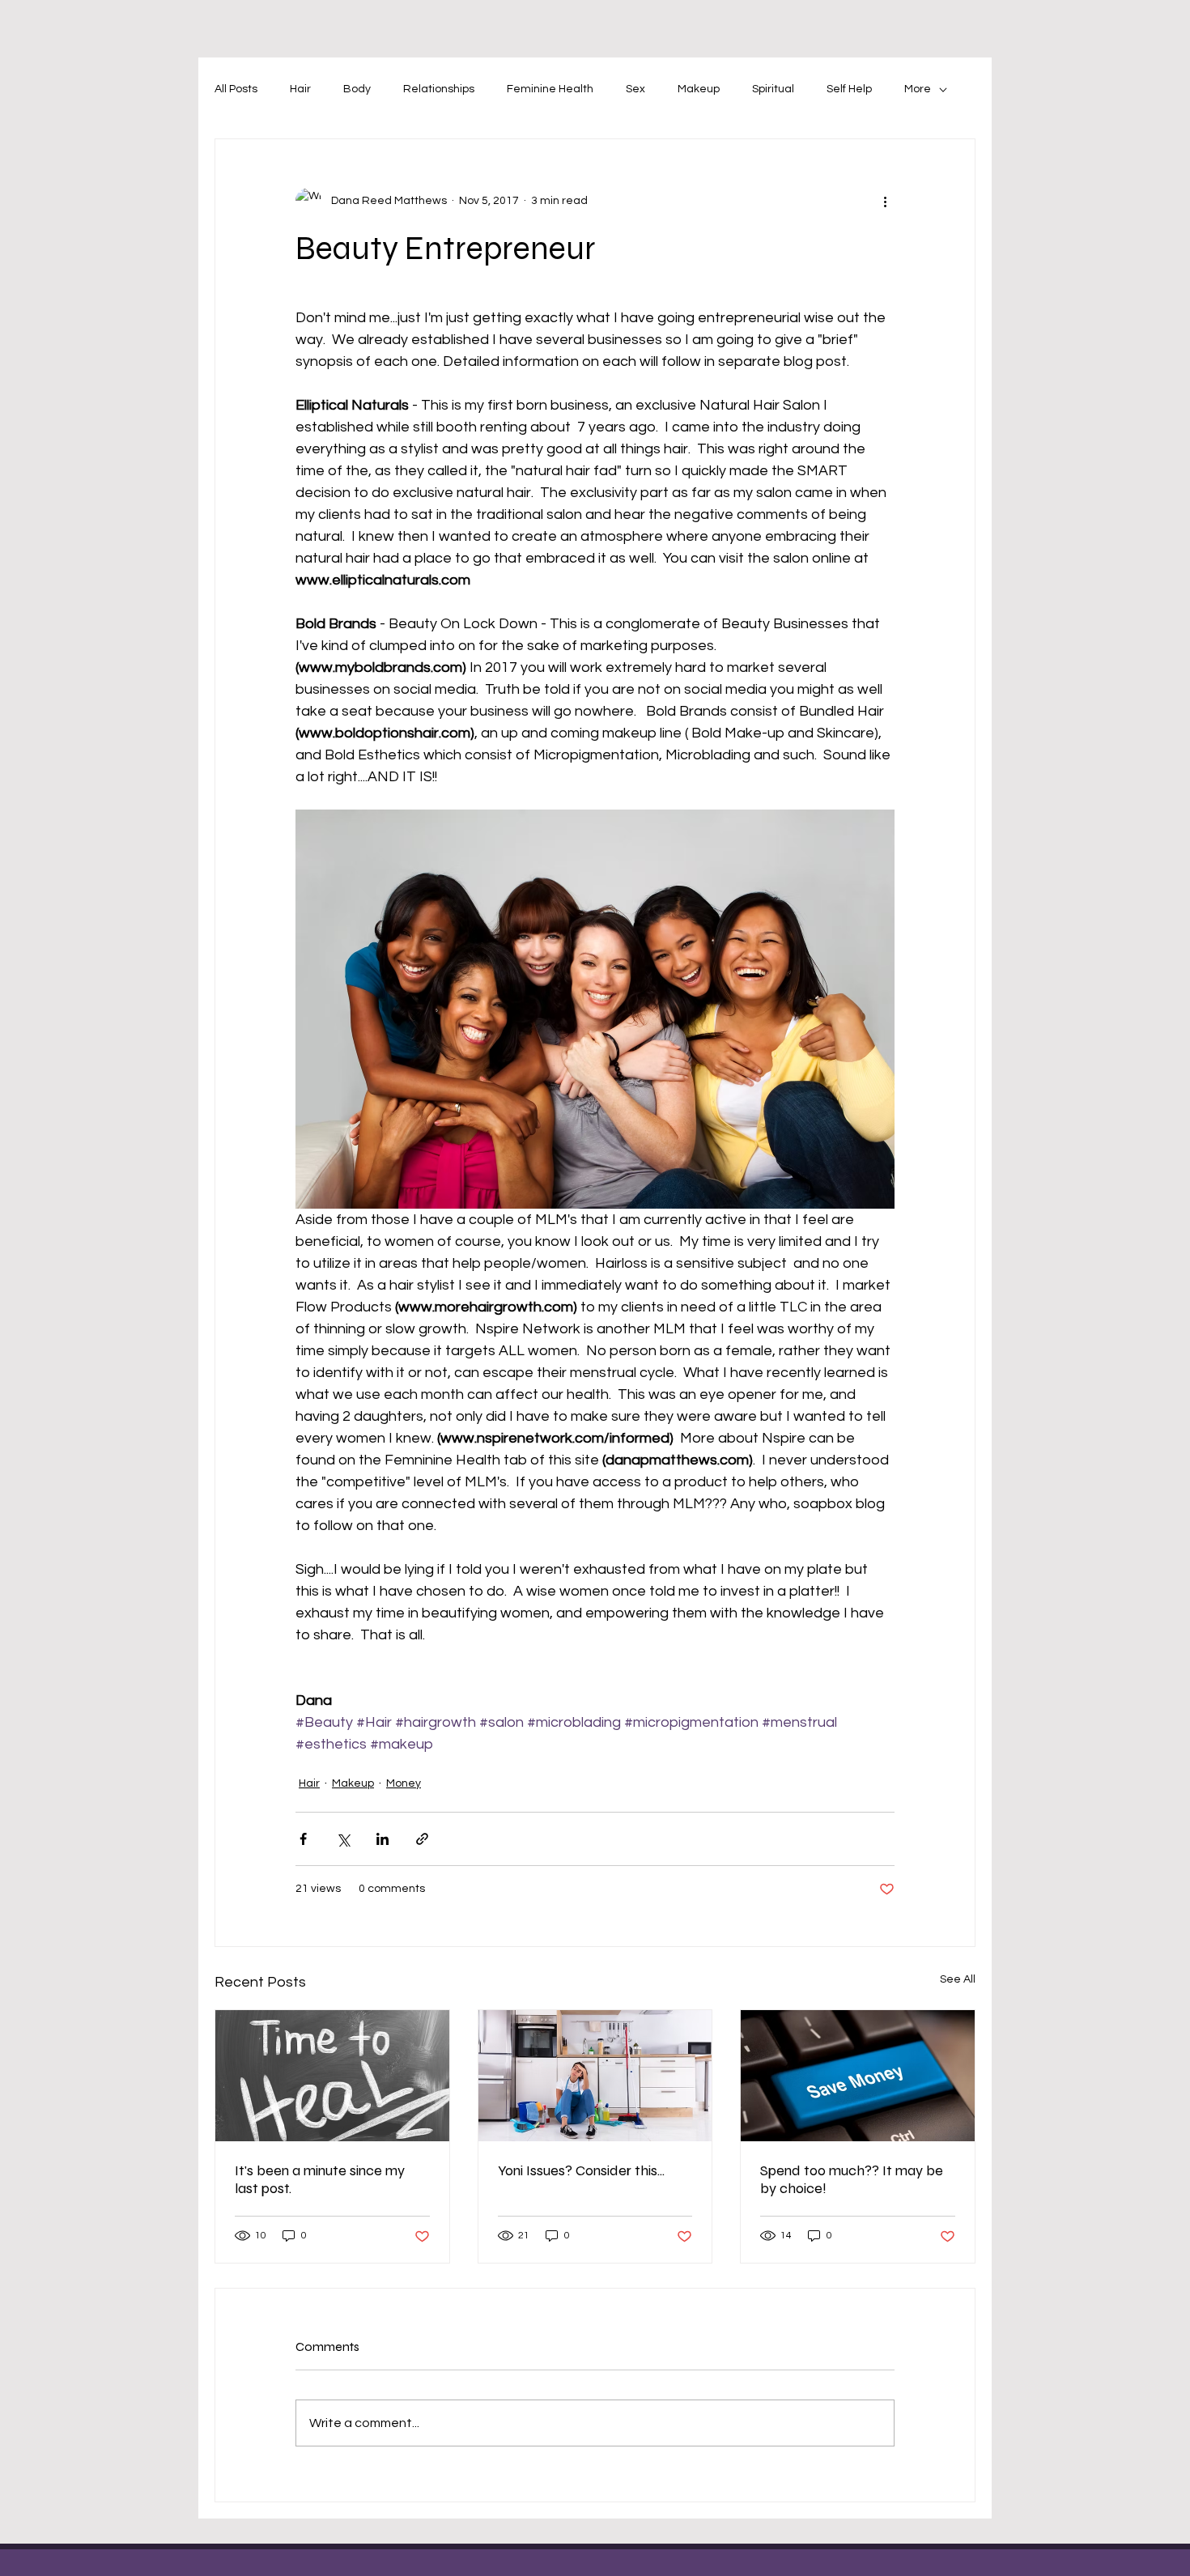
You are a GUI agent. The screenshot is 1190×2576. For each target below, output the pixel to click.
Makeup (699, 89)
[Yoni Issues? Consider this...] (595, 2076)
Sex (635, 89)
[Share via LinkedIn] (382, 1839)
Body (357, 89)
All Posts (236, 89)
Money (404, 1783)
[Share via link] (422, 1839)
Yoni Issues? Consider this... (581, 2170)
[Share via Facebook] (303, 1839)
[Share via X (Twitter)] (343, 1839)
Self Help (849, 89)
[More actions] (885, 201)
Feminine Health (550, 89)
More (918, 89)
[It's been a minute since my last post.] (332, 2076)
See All (958, 1979)
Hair (300, 89)
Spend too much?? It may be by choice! (852, 2179)
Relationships (439, 89)
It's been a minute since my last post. (320, 2179)
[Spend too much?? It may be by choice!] (858, 2076)
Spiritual (773, 89)
